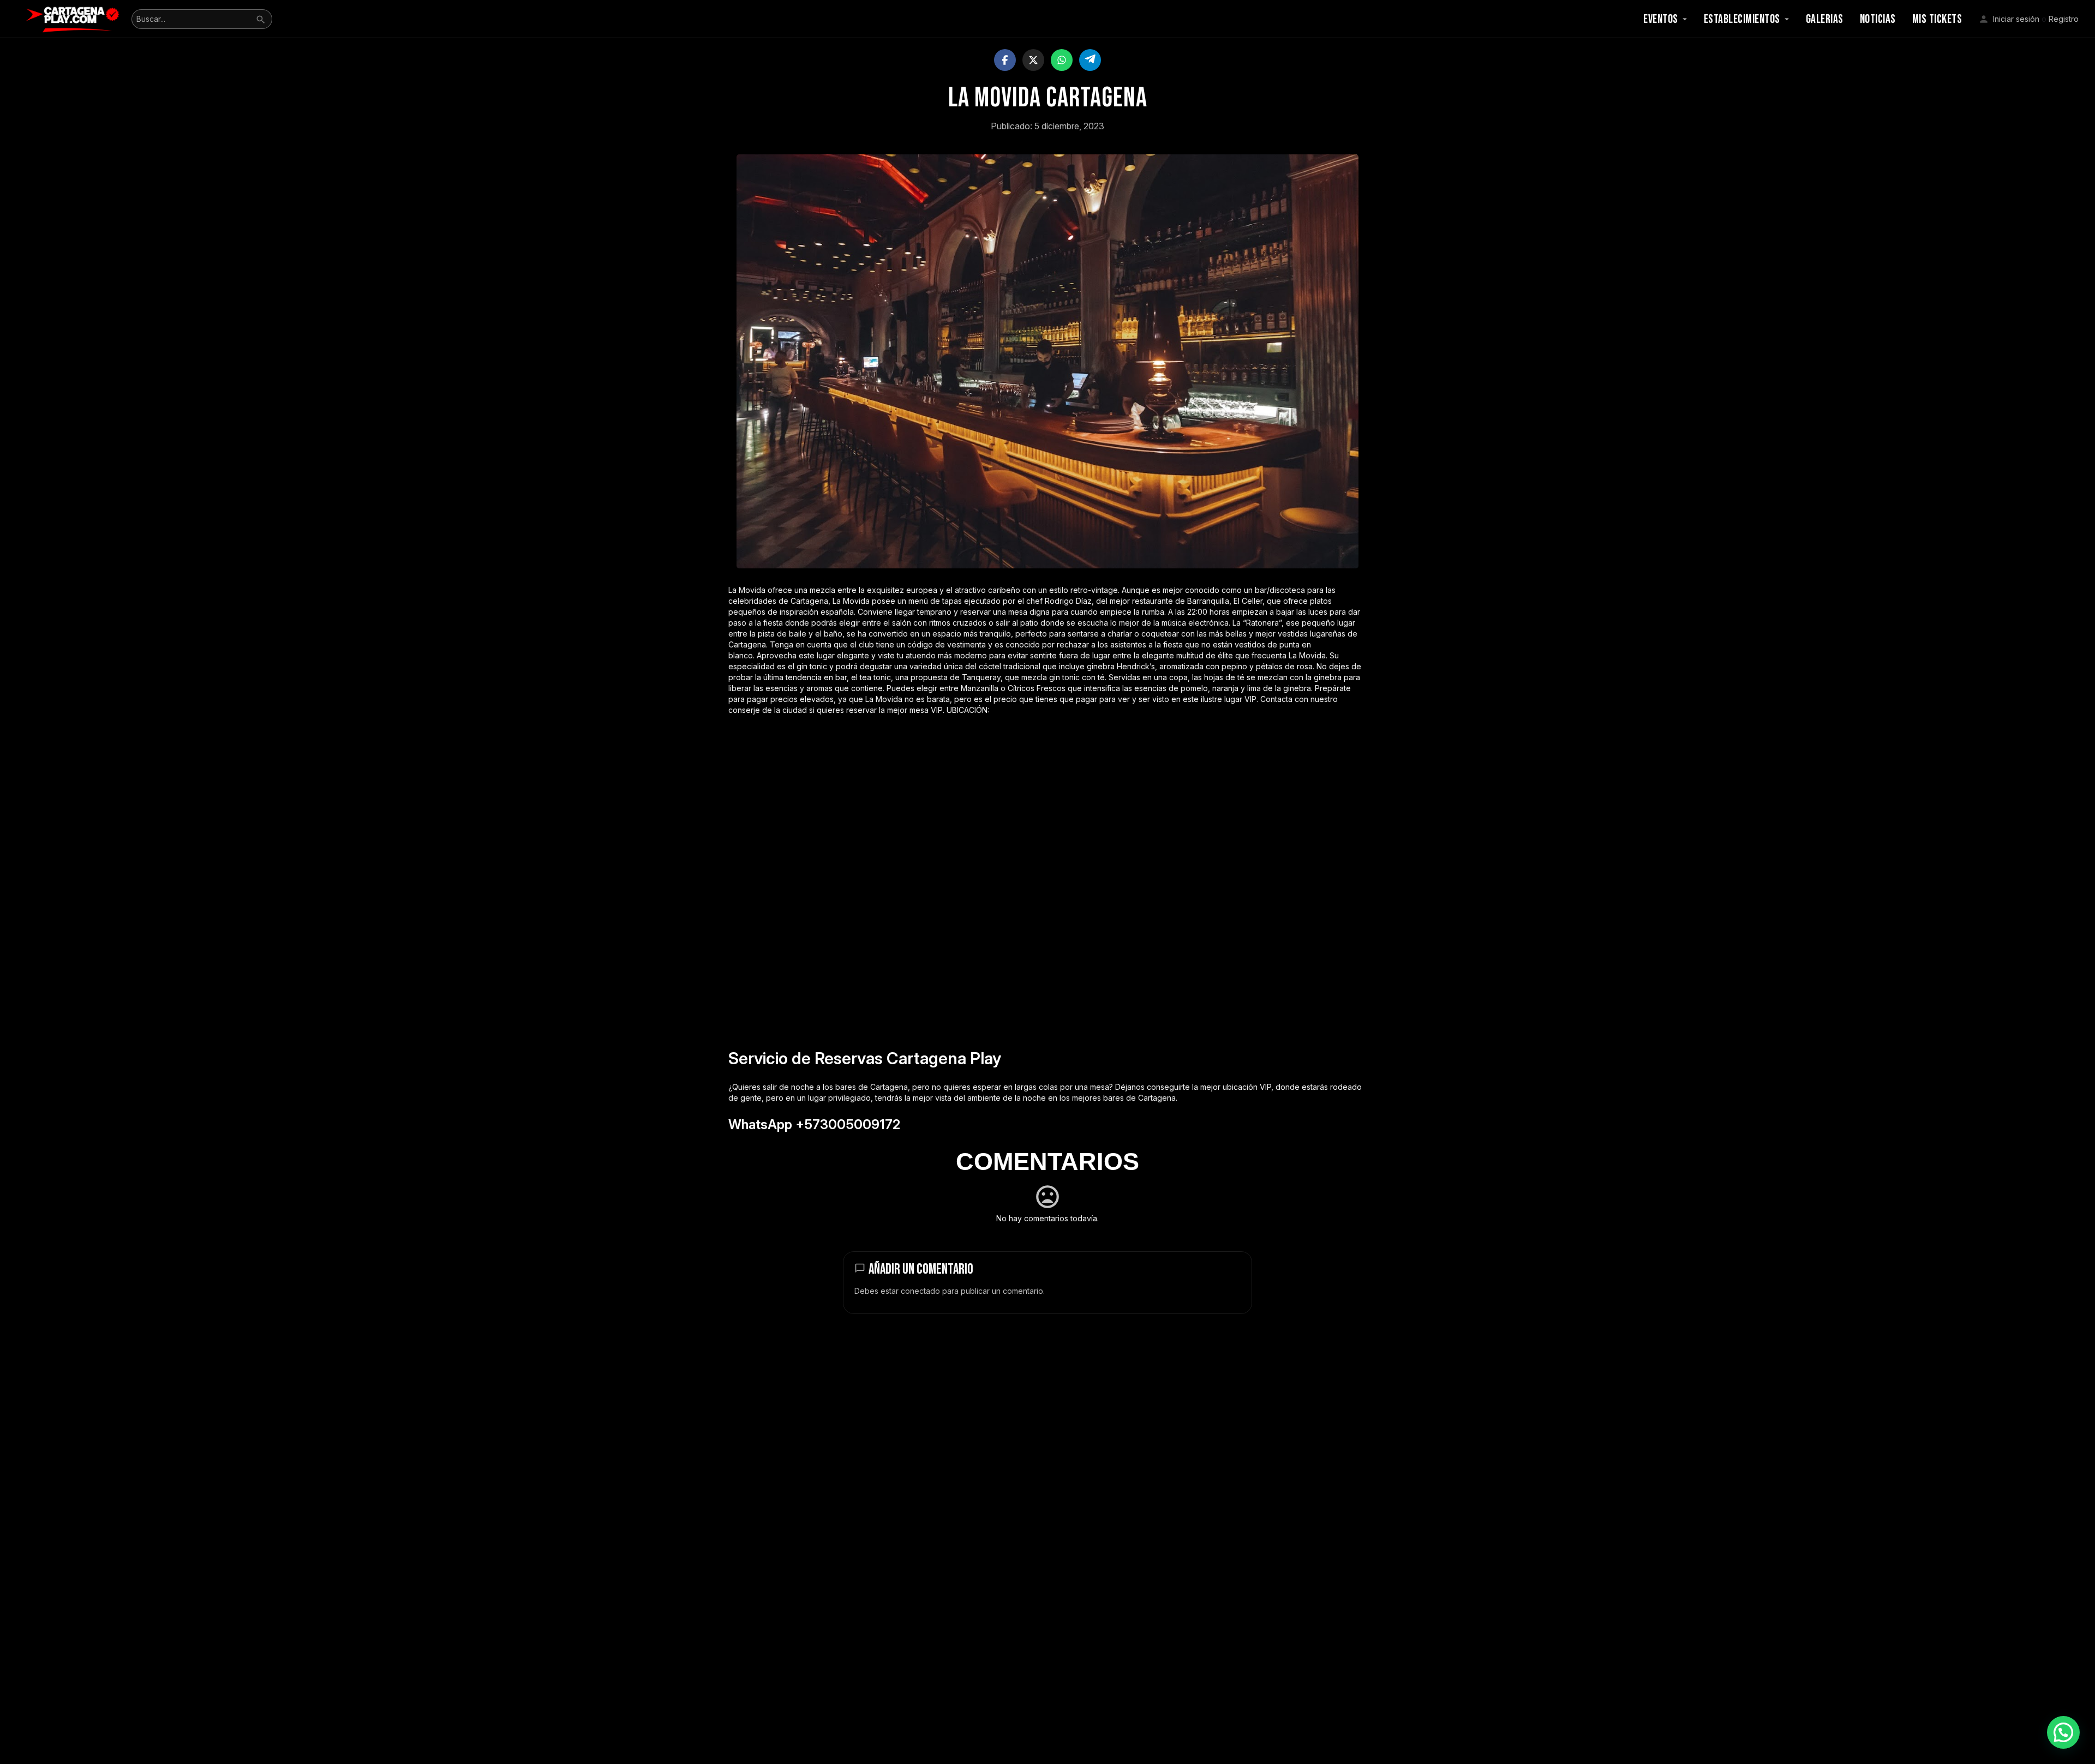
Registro (2064, 19)
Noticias (1878, 19)
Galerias (1825, 19)
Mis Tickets (1937, 19)
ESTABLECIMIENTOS (1742, 19)
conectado (920, 1291)
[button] (2063, 1732)
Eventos (1661, 19)
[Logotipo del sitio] (74, 18)
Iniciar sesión (2016, 19)
